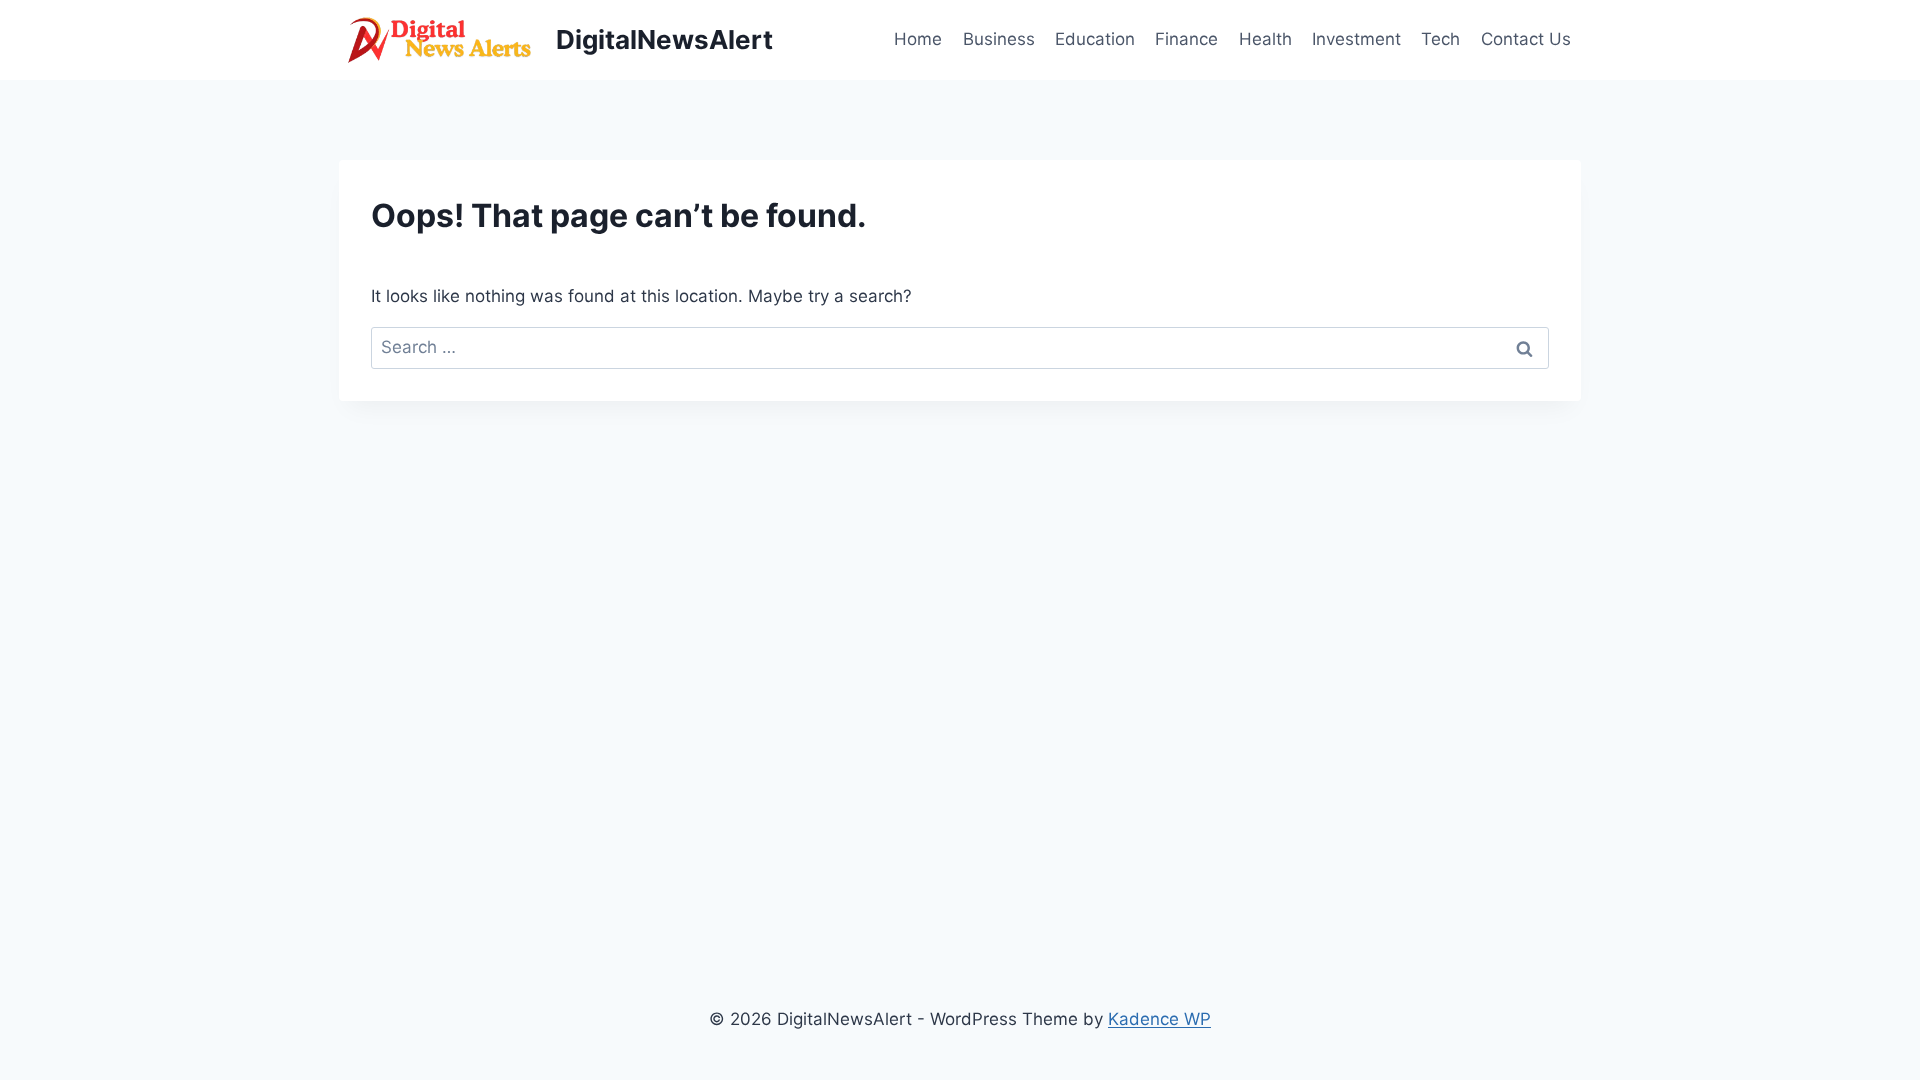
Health (1265, 39)
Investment (1356, 39)
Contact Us (1526, 39)
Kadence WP (1159, 1019)
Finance (1186, 39)
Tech (1440, 39)
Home (918, 39)
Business (999, 39)
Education (1095, 39)
